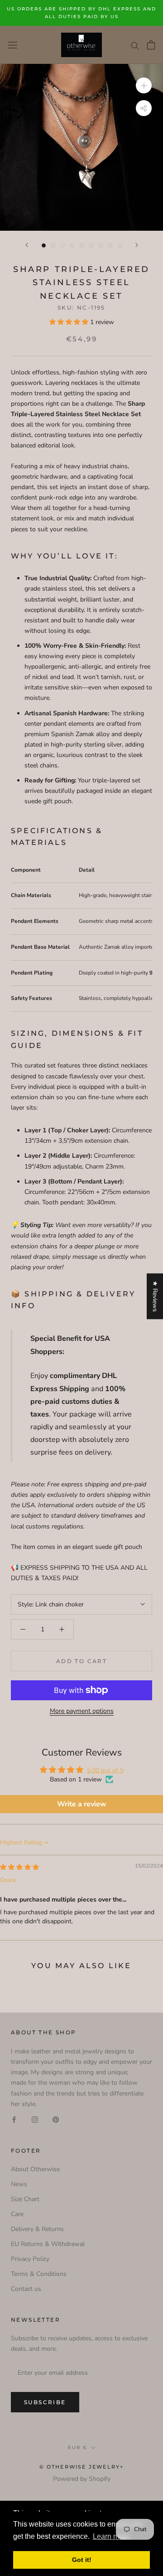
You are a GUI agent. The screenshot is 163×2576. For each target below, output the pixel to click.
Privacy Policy (30, 2259)
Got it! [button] (82, 2560)
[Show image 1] (44, 245)
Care (17, 2214)
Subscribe (45, 2402)
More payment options (82, 1711)
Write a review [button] (82, 1804)
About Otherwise (35, 2169)
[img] (19, 1867)
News (19, 2184)
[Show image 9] (120, 245)
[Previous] (27, 245)
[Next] (137, 245)
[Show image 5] (82, 245)
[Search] (135, 45)
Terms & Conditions (39, 2274)
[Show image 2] (53, 245)
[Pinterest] (56, 2119)
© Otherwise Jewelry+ (82, 2467)
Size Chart (25, 2199)
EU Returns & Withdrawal (48, 2244)
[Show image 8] (110, 245)
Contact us (26, 2289)
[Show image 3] (63, 245)
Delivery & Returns (37, 2229)
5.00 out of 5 (105, 1770)
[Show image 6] (91, 245)
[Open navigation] (13, 45)
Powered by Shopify (82, 2479)
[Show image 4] (72, 245)
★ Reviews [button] (155, 1296)
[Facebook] (14, 2119)
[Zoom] (144, 85)
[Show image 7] (101, 245)
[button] (70, 322)
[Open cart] (151, 45)
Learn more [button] (111, 2536)
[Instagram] (35, 2119)
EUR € (78, 2447)
